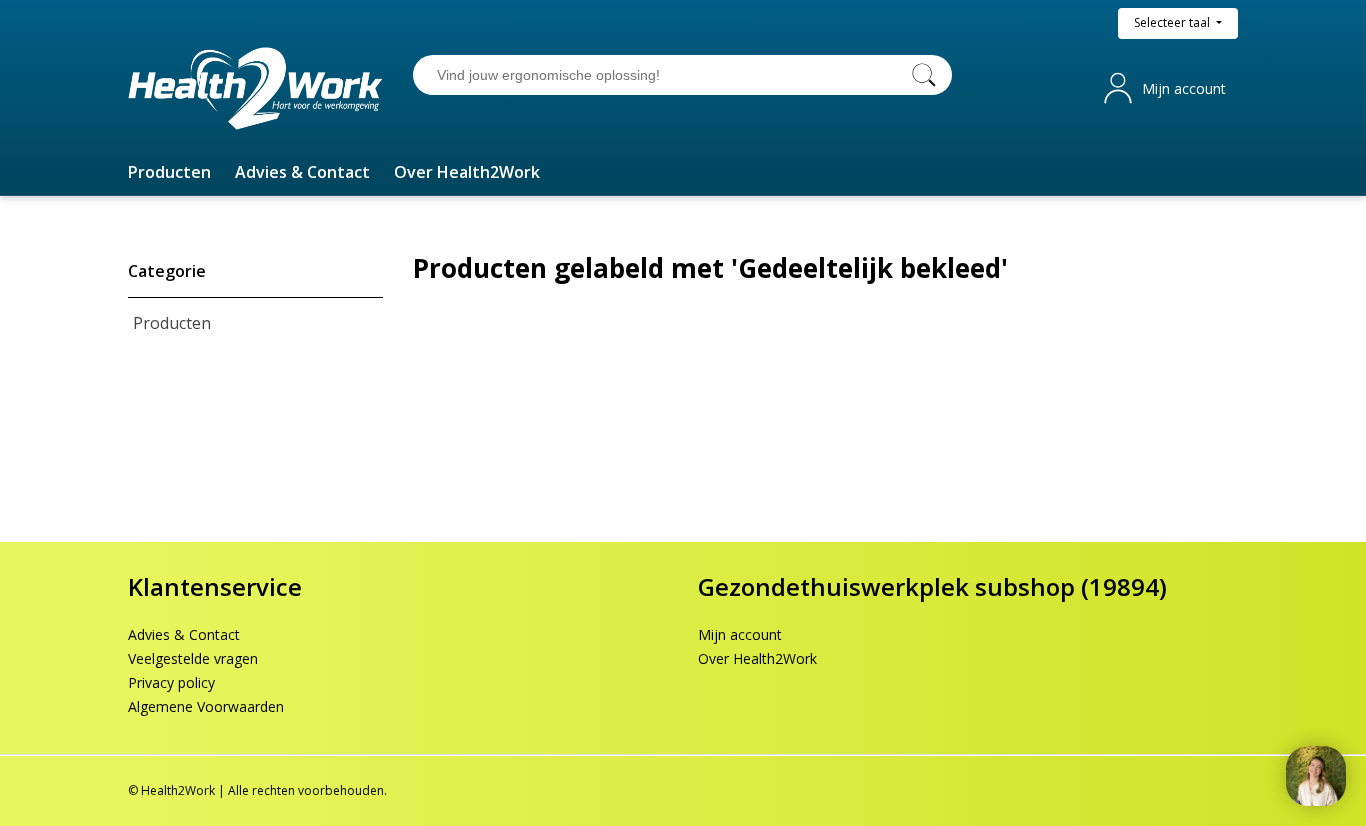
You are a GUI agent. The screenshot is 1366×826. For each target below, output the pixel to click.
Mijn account (1184, 88)
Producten (172, 323)
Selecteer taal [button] (1173, 22)
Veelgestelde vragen (193, 658)
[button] (169, 172)
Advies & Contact (184, 634)
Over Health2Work (757, 658)
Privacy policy (171, 682)
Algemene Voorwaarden (206, 706)
